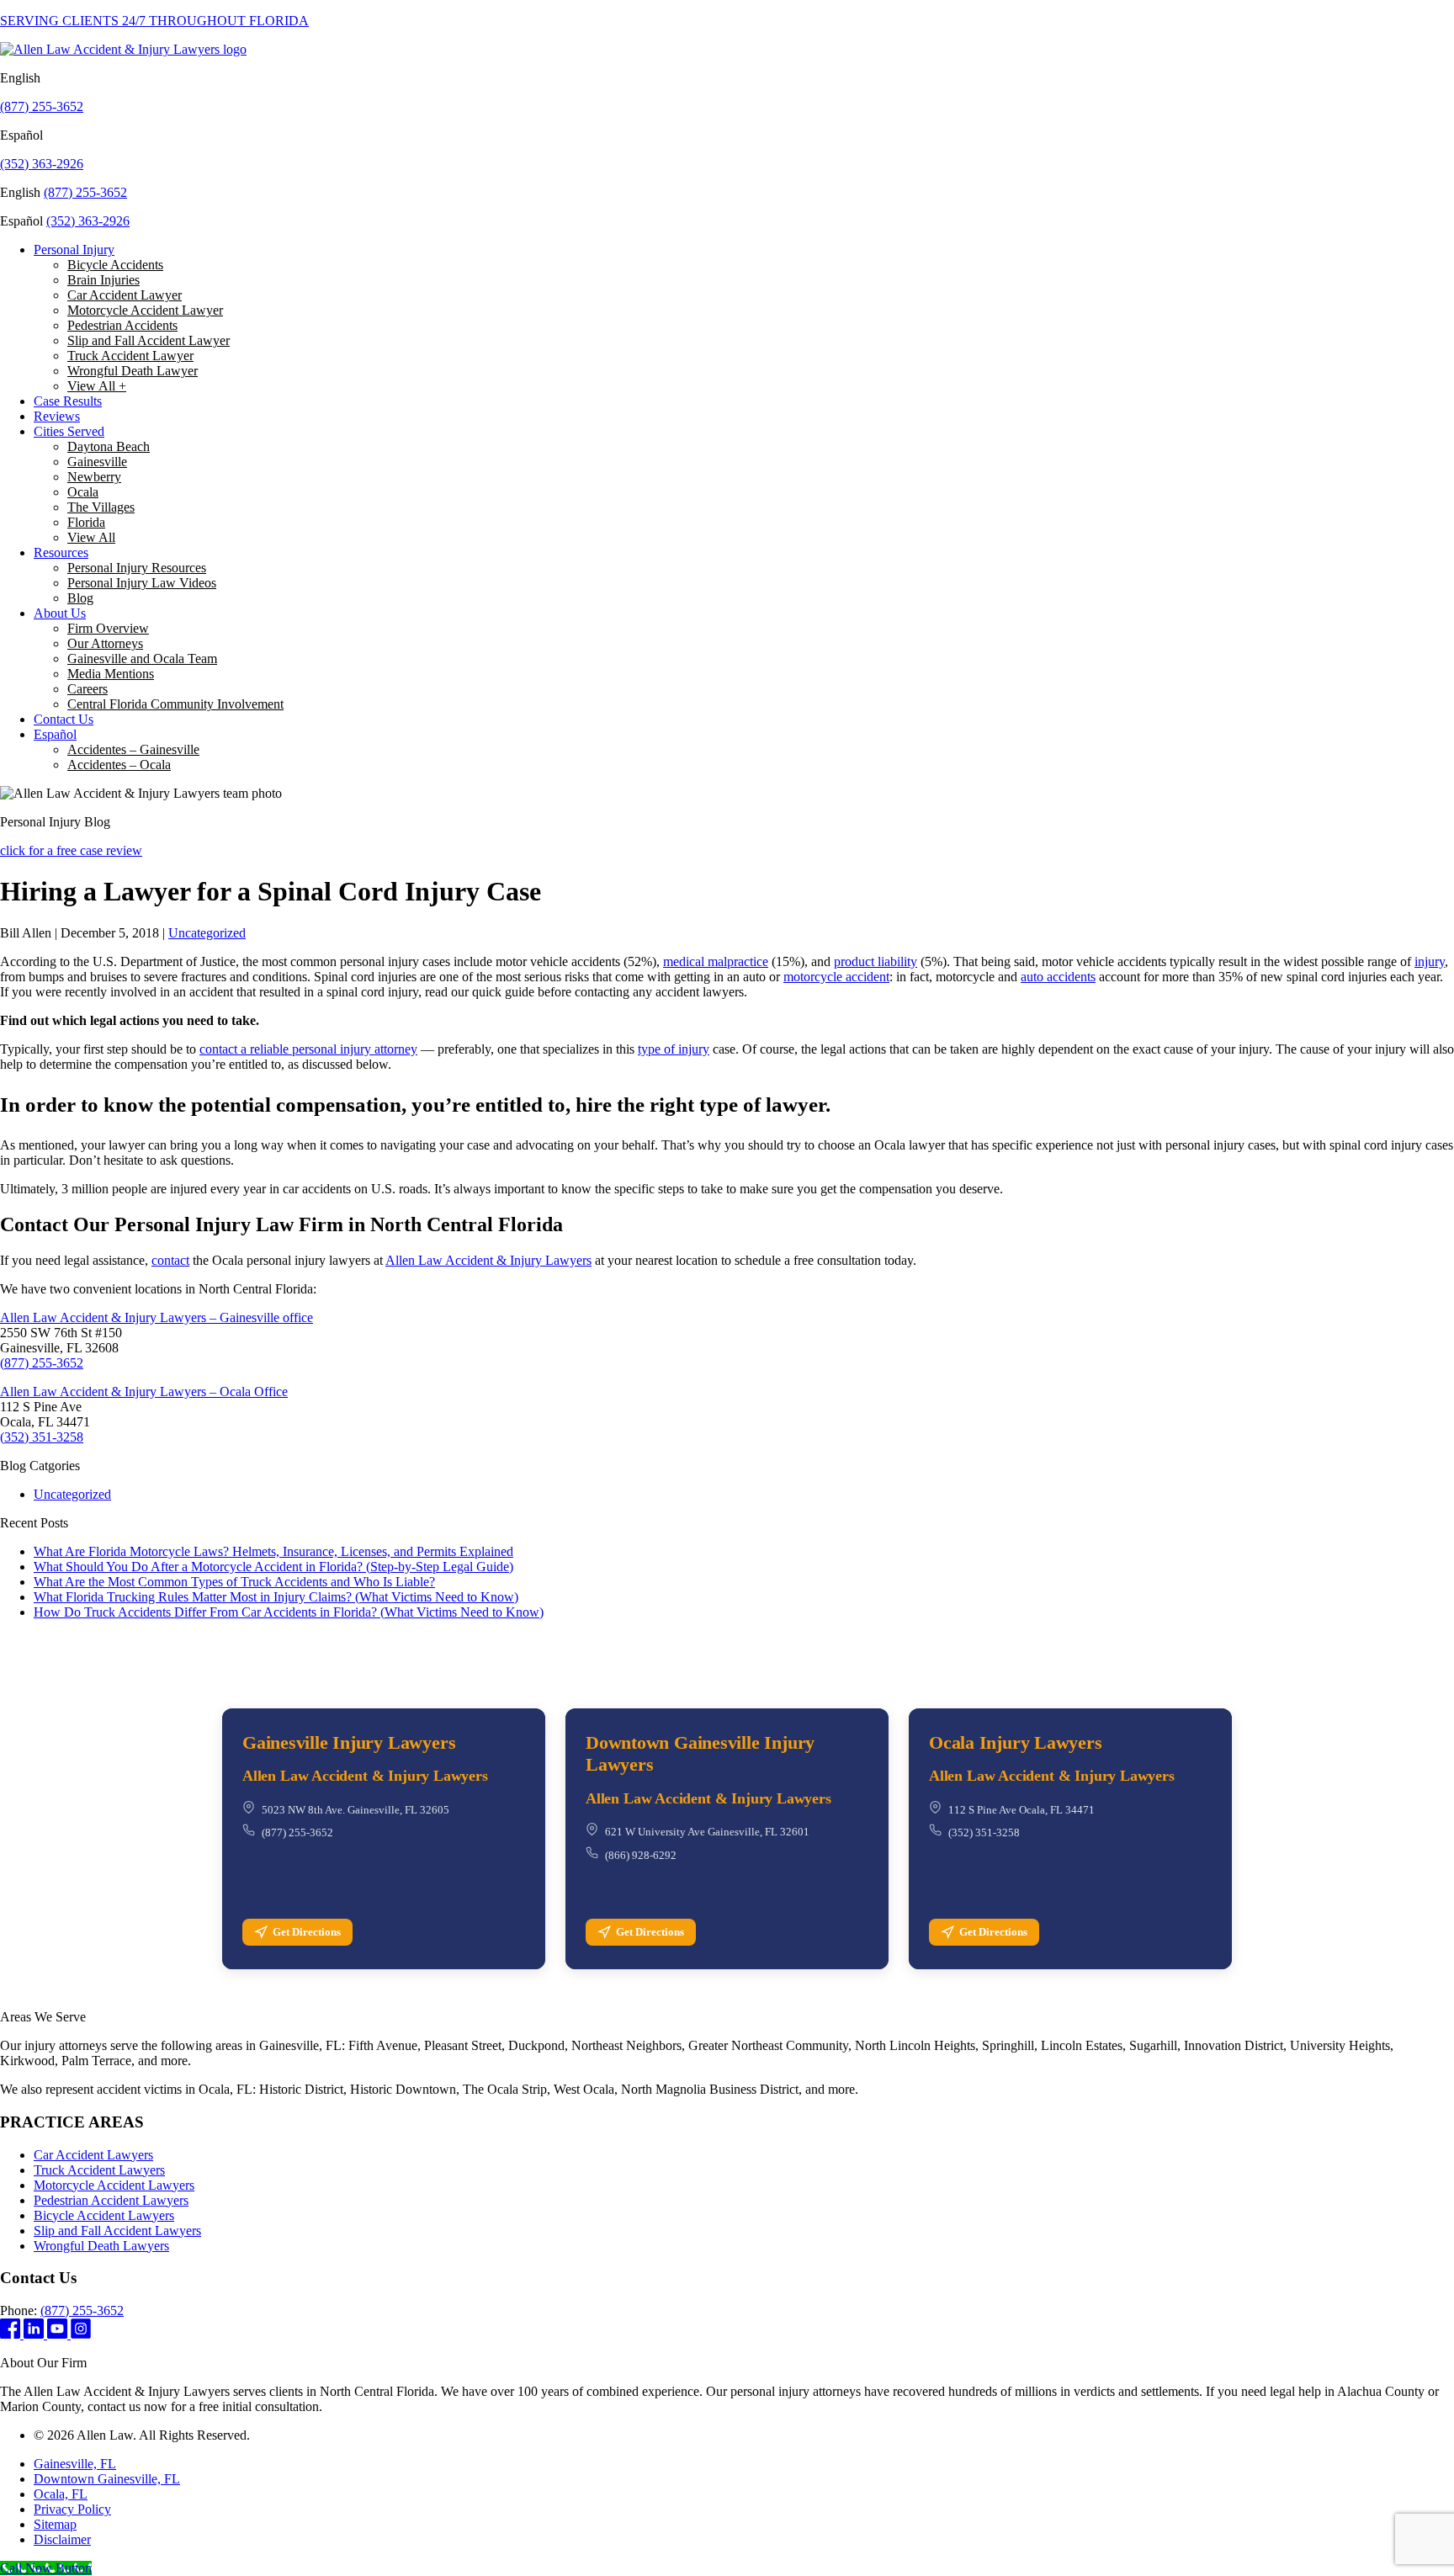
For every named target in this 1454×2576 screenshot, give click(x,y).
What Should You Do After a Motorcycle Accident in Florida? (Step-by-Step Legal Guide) (273, 1567)
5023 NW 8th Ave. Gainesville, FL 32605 (356, 1810)
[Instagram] (81, 2334)
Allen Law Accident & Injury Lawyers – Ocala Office (144, 1392)
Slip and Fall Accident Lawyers (117, 2231)
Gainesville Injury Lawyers (349, 1742)
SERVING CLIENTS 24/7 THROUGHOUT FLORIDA (154, 21)
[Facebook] (12, 2334)
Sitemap (55, 2524)
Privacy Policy (72, 2509)
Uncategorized (207, 933)
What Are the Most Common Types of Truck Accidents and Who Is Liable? (234, 1582)
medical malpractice (716, 961)
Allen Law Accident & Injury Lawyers (488, 1260)
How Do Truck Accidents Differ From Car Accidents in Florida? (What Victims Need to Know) (289, 1612)
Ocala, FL (61, 2494)
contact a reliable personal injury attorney (308, 1049)
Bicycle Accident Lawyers (104, 2215)
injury (1430, 961)
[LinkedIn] (35, 2334)
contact (170, 1260)
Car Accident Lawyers (93, 2155)
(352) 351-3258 (42, 1437)
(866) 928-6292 (641, 1855)
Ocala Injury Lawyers (1016, 1742)
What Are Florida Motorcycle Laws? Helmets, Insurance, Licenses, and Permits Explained (273, 1551)
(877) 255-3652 (42, 106)
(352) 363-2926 (42, 164)
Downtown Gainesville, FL (107, 2479)
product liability (876, 961)
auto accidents (1058, 977)
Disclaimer (62, 2539)
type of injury (674, 1049)
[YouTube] (59, 2334)
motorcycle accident (836, 977)
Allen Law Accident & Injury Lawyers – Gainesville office (157, 1317)
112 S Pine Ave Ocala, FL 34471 (1022, 1810)
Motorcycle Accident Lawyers (114, 2185)
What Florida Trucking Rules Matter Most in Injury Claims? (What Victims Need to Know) (276, 1597)
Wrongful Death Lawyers (101, 2246)
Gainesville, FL (75, 2464)
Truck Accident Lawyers (99, 2170)
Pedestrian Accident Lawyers (111, 2200)
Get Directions (307, 1932)
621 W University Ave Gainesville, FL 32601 (707, 1832)
